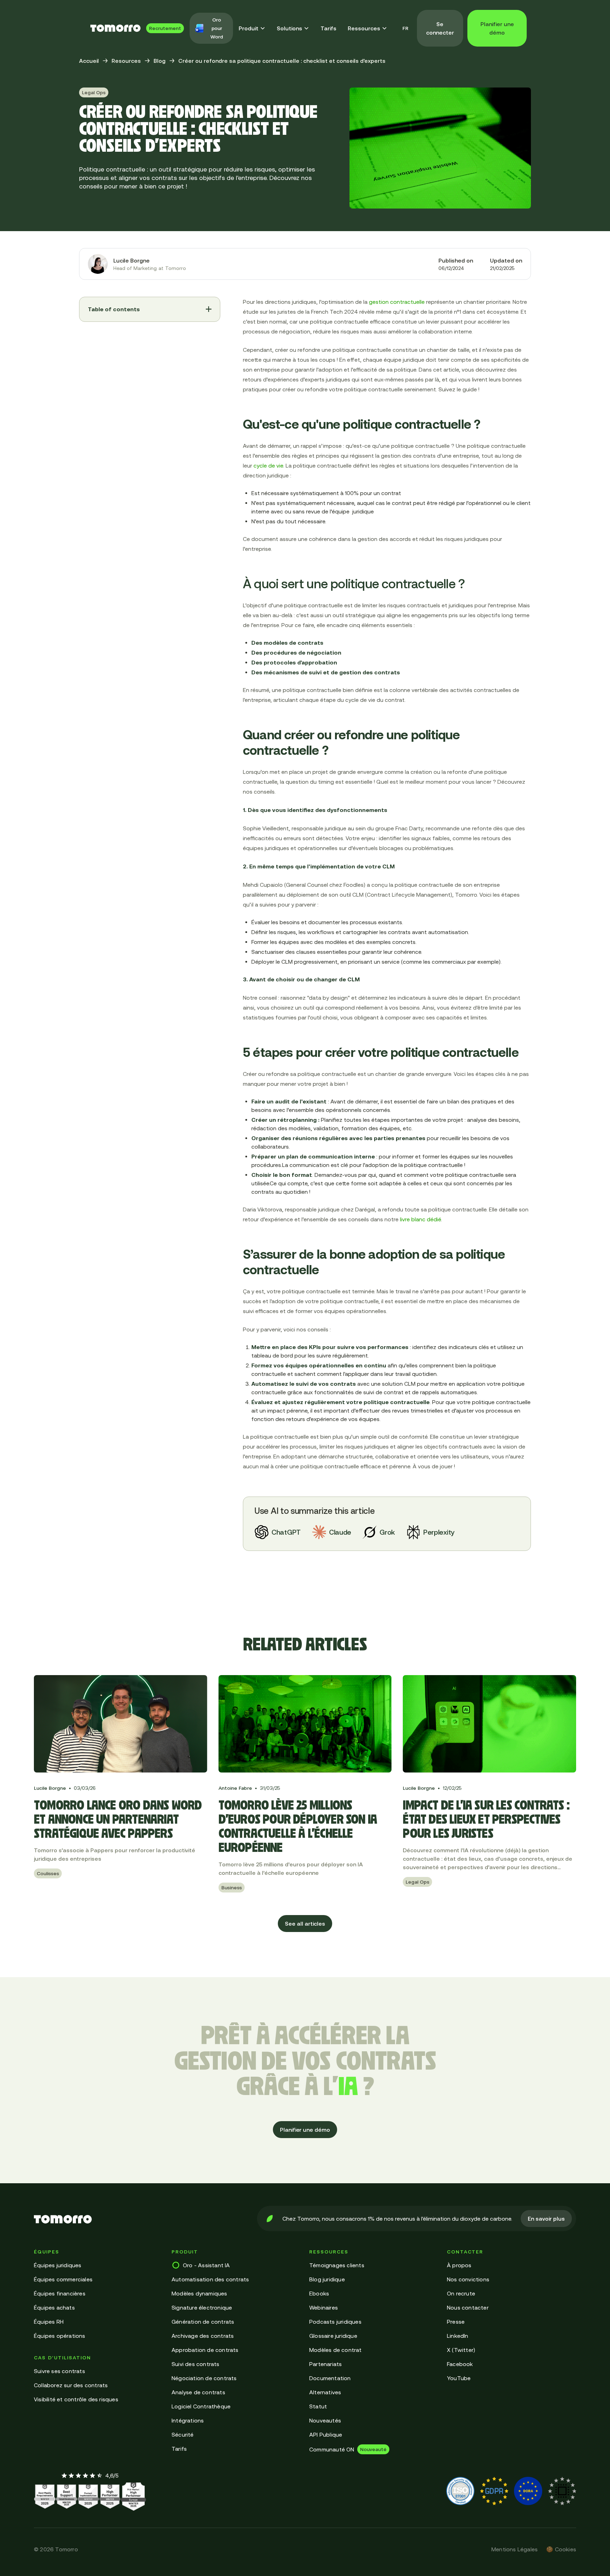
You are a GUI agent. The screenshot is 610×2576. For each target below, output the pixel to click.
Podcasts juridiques (335, 2322)
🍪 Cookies (561, 2549)
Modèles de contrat (336, 2350)
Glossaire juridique (333, 2336)
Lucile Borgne (131, 260)
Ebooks (319, 2293)
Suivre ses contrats (59, 2371)
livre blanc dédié (420, 1219)
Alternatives (325, 2392)
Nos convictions (468, 2279)
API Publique (326, 2434)
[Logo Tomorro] (115, 28)
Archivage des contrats (203, 2336)
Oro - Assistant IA (207, 2265)
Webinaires (324, 2307)
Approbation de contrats (205, 2350)
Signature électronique (202, 2307)
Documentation (330, 2378)
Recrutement (165, 28)
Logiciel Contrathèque (201, 2406)
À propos (459, 2265)
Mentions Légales (515, 2549)
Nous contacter (468, 2307)
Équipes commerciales (63, 2279)
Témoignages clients (337, 2265)
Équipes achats (54, 2307)
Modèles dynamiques (199, 2293)
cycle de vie (268, 465)
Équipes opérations (60, 2336)
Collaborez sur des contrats (71, 2385)
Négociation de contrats (204, 2378)
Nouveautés (325, 2420)
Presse (456, 2322)
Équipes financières (60, 2293)
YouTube (459, 2378)
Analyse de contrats (198, 2392)
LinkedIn (458, 2336)
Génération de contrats (203, 2322)
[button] (252, 28)
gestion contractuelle (397, 302)
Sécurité (183, 2434)
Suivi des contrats (196, 2364)
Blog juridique (327, 2279)
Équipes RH (49, 2322)
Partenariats (325, 2364)
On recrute (461, 2293)
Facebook (460, 2364)
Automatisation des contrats (210, 2279)
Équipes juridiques (58, 2265)
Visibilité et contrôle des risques (76, 2399)
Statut (318, 2406)
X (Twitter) (461, 2350)
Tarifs (328, 28)
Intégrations (188, 2420)
